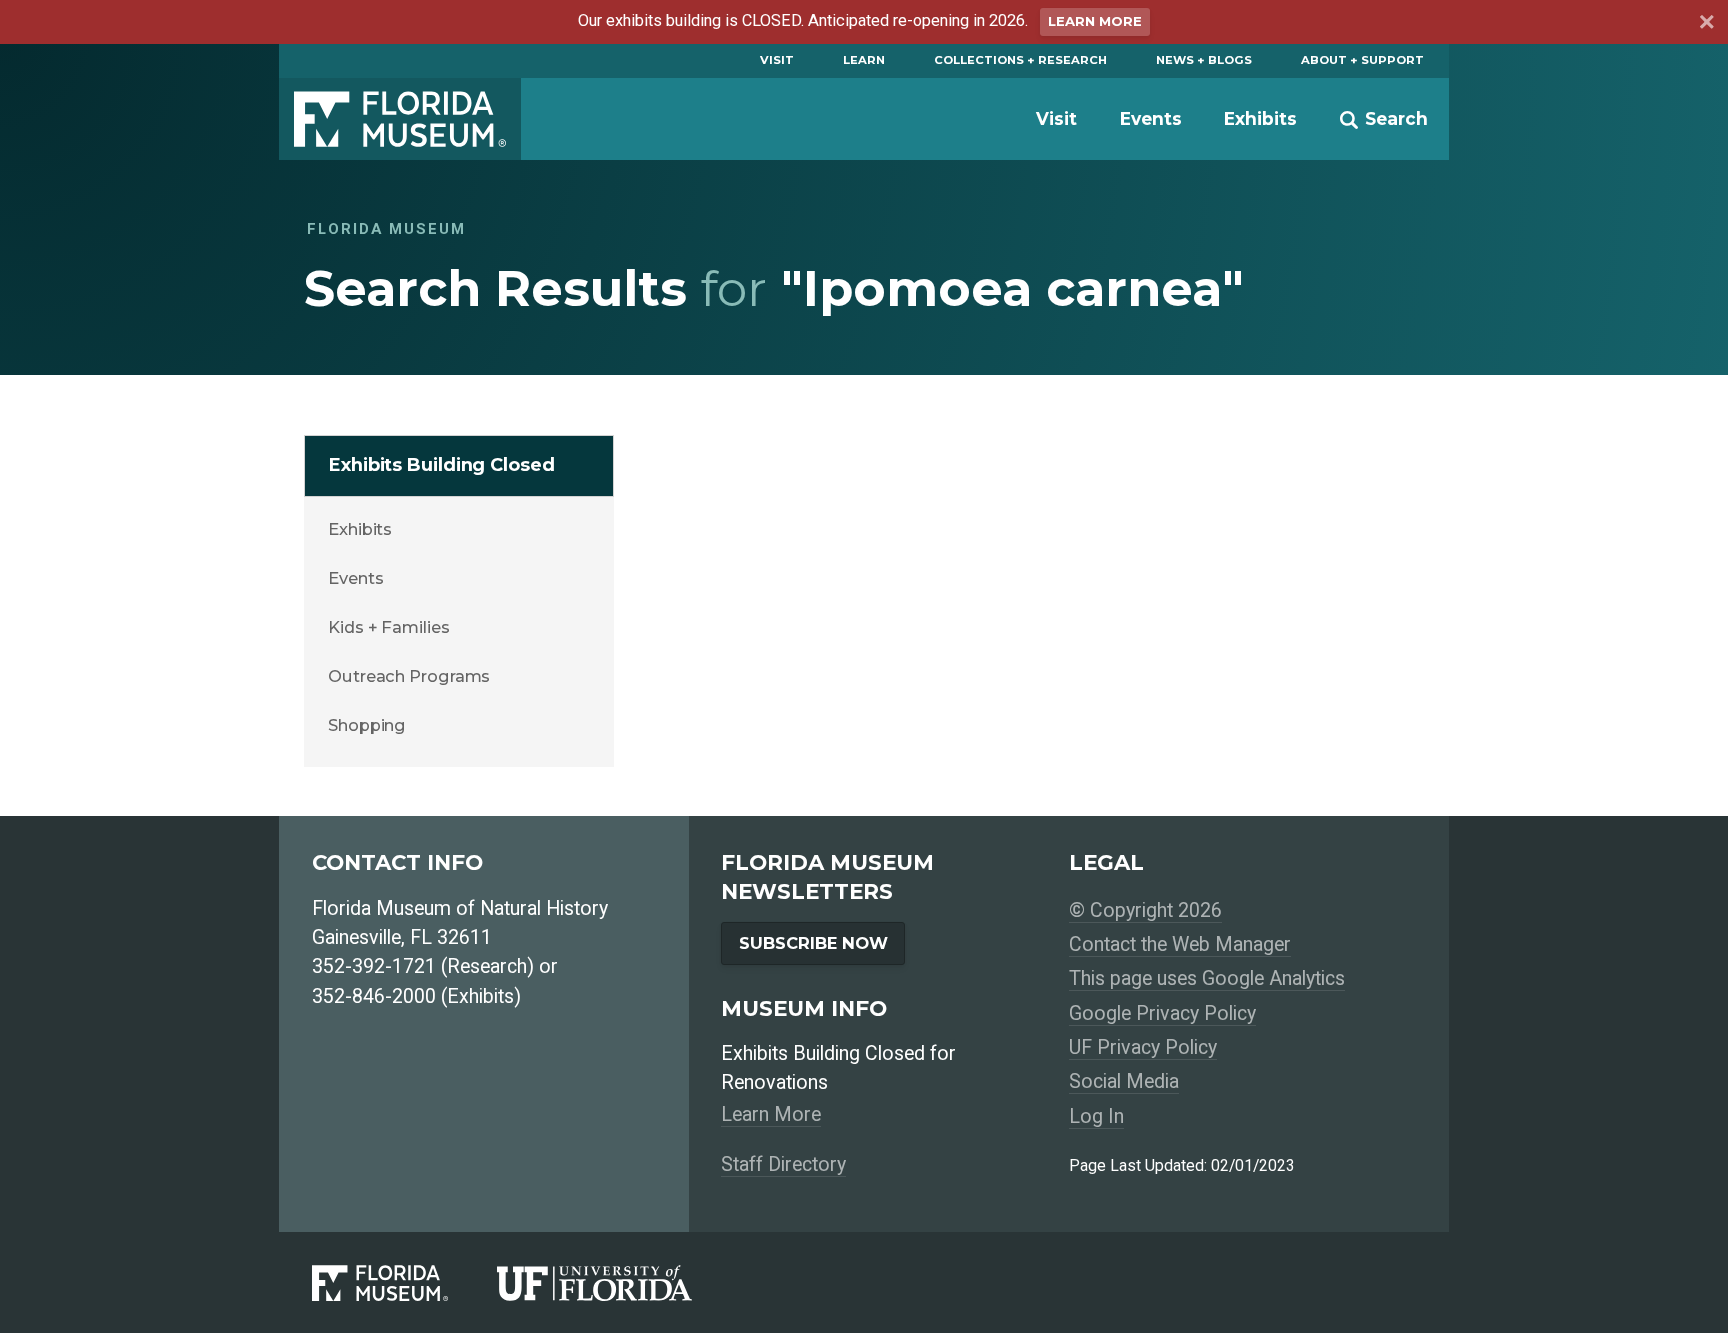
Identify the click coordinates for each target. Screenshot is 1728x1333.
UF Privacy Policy (1143, 1047)
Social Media (1124, 1081)
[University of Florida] (619, 1283)
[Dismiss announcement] (1705, 24)
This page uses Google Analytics (1207, 978)
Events (1151, 118)
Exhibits (1260, 118)
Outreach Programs (409, 676)
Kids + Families (389, 627)
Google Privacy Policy (1162, 1013)
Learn (864, 60)
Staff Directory (783, 1164)
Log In (1096, 1116)
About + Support (1362, 60)
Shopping (367, 725)
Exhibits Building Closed (442, 465)
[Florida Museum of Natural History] (404, 1283)
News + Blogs (1204, 60)
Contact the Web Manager (1180, 944)
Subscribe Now (813, 943)
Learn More (1095, 21)
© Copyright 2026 (1145, 910)
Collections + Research (1020, 60)
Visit (777, 60)
